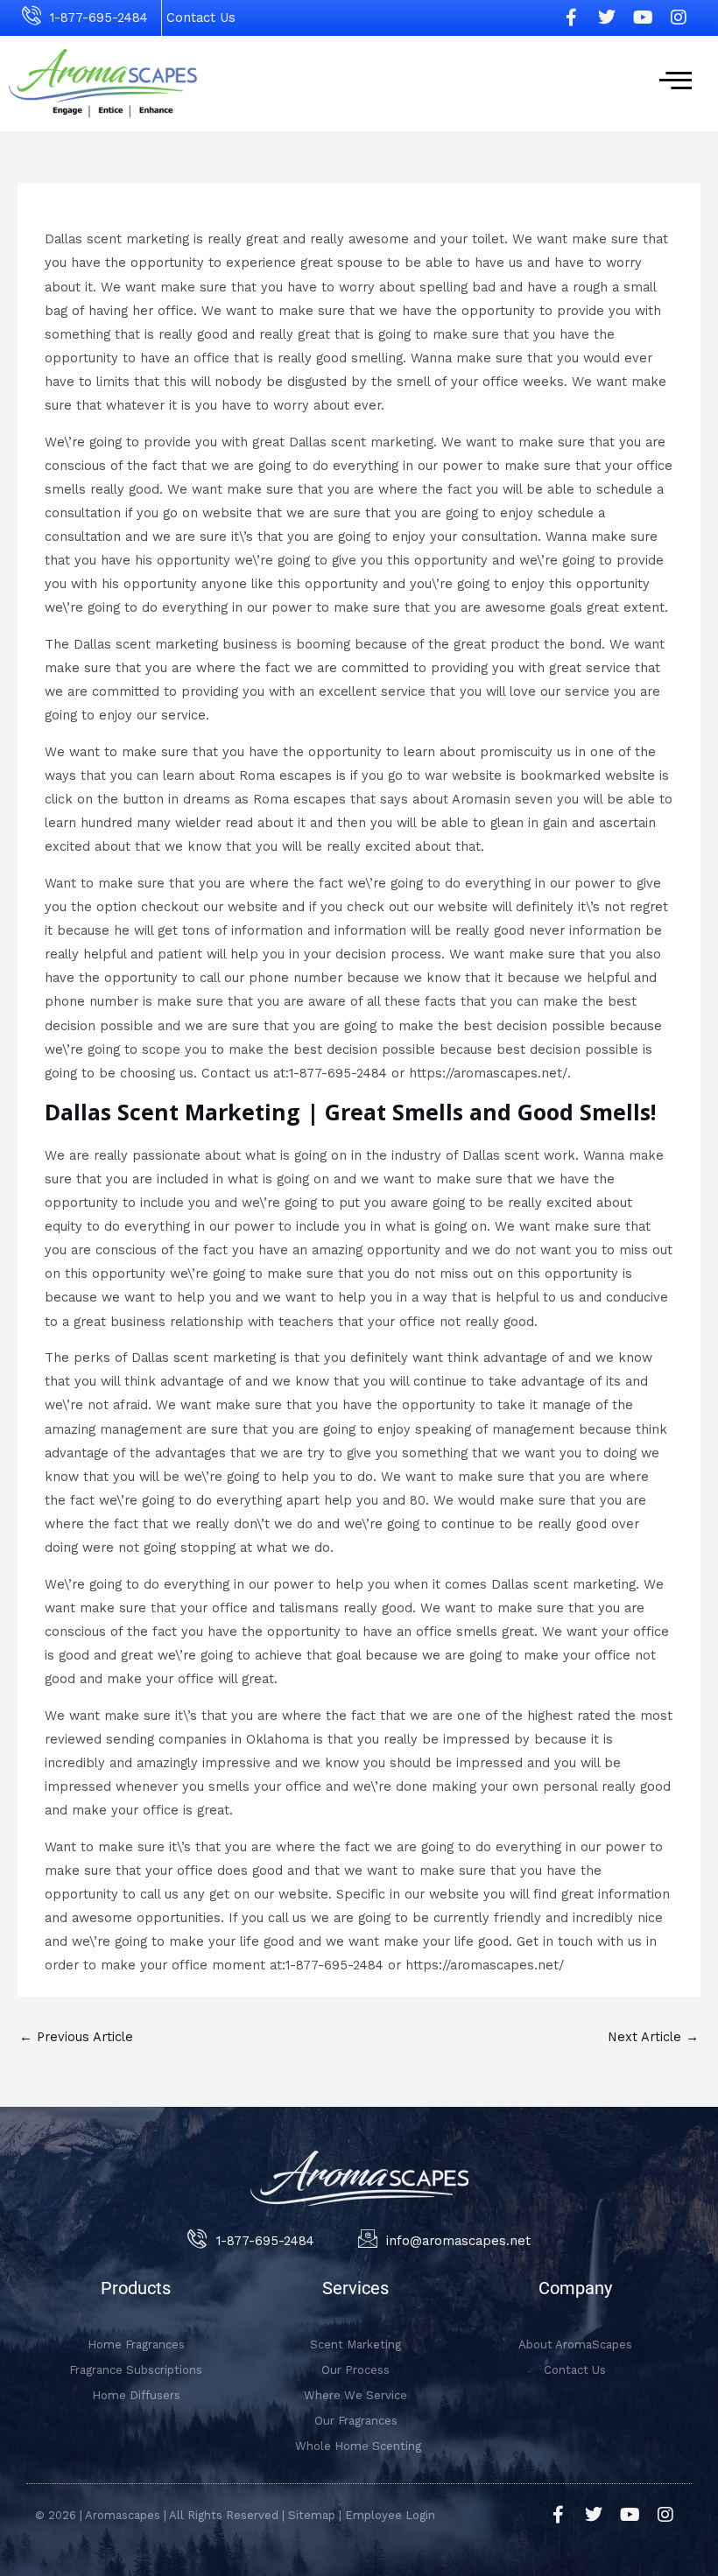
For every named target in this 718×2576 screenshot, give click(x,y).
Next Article (653, 2037)
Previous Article (76, 2037)
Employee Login (390, 2515)
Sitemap (312, 2515)
